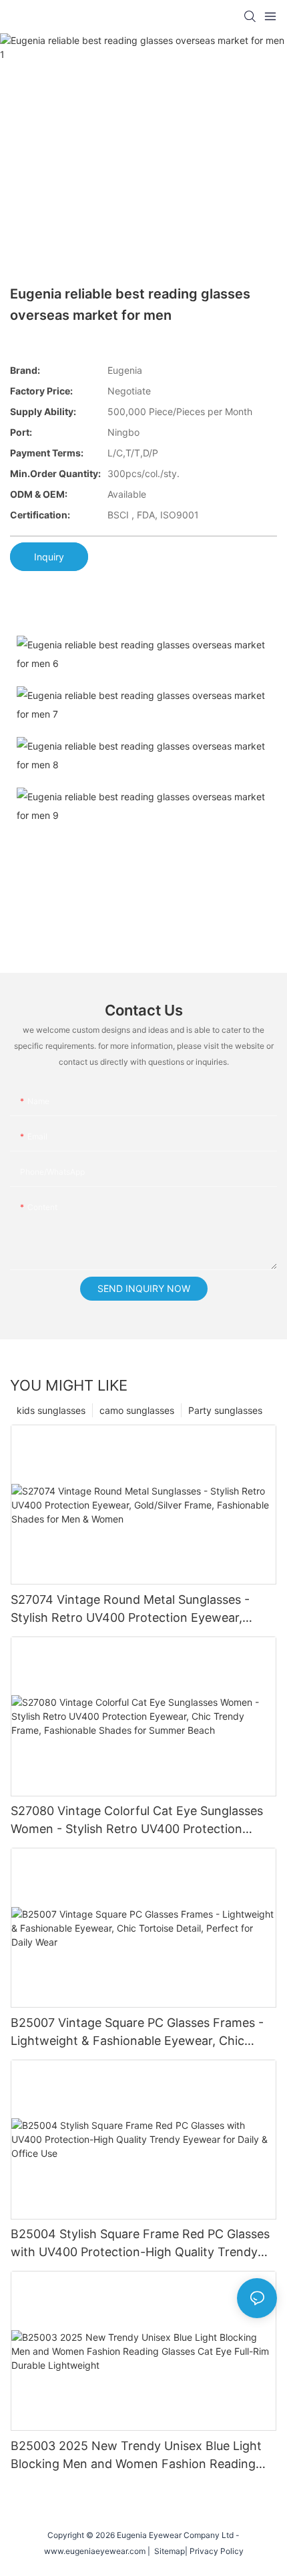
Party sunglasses (225, 1410)
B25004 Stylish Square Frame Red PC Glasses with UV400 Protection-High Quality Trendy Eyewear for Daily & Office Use (140, 2244)
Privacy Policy (217, 2551)
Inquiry (49, 557)
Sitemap (168, 2551)
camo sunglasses (137, 1410)
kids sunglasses (51, 1410)
